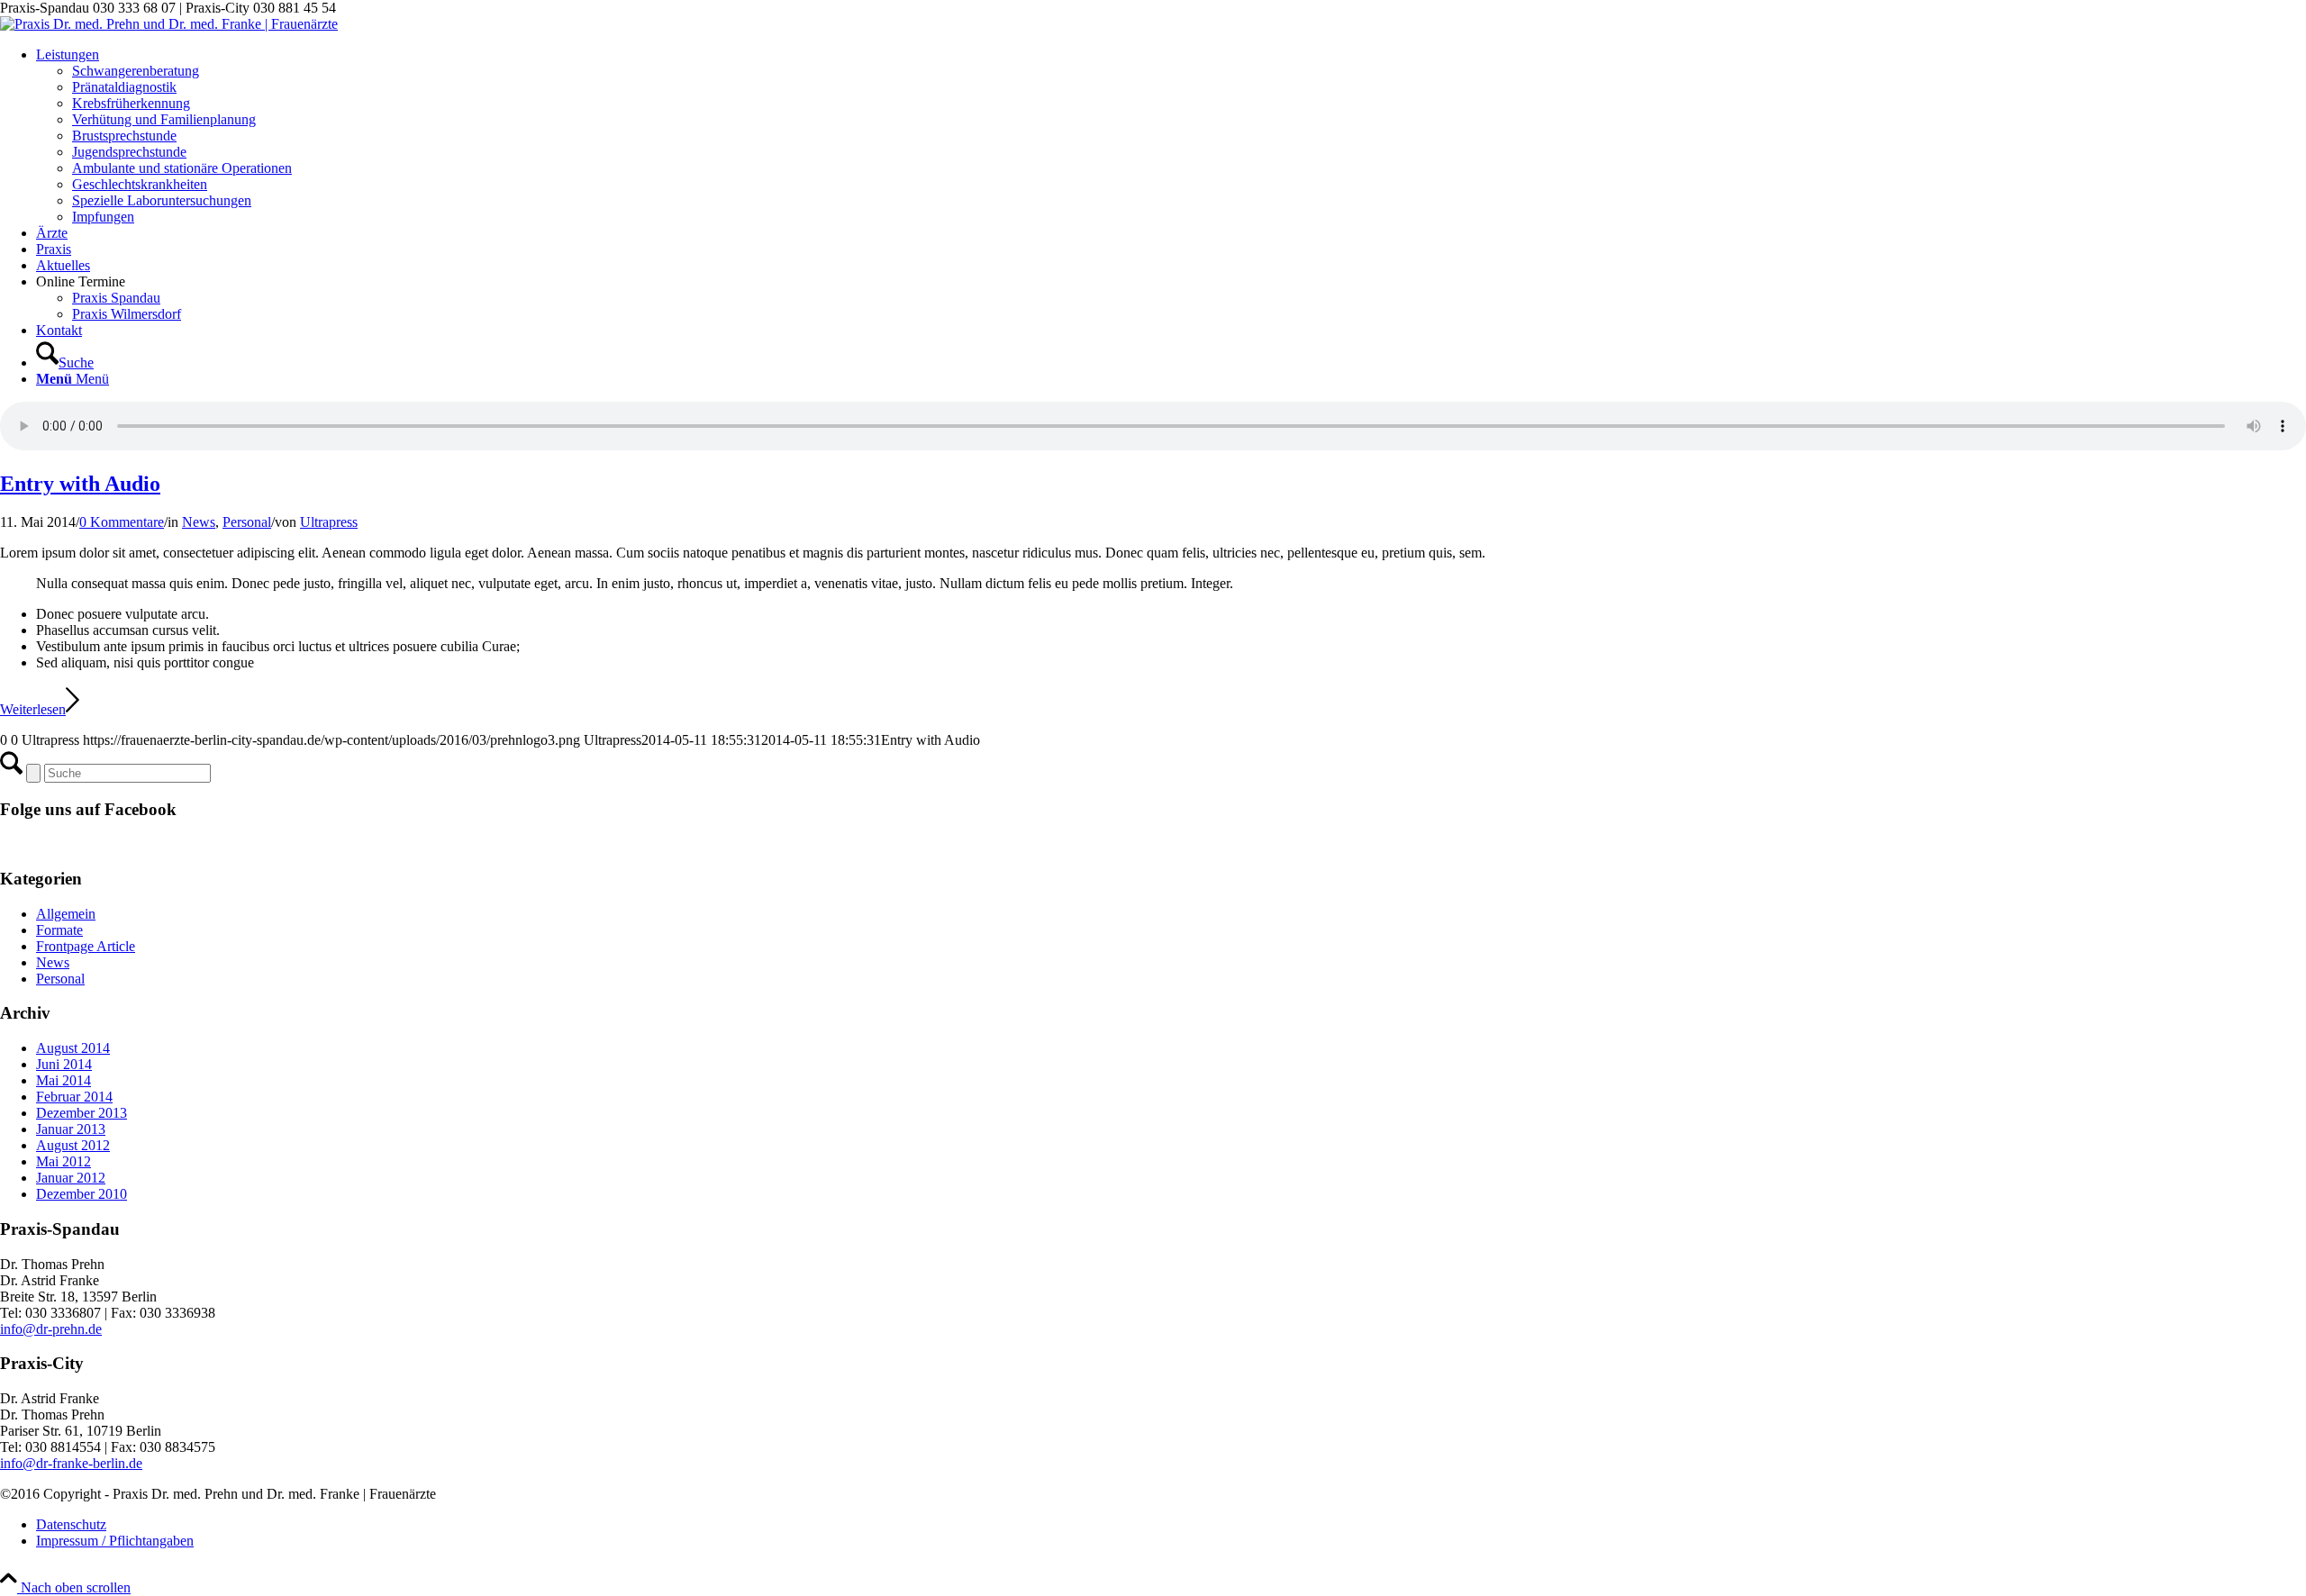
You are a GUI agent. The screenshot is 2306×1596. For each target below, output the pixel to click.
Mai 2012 (64, 1161)
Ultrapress (329, 522)
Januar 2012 (71, 1178)
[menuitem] (1171, 136)
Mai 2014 (64, 1080)
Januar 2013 (71, 1129)
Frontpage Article (86, 946)
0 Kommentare (122, 522)
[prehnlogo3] (169, 24)
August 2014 (73, 1048)
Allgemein (66, 914)
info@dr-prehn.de (51, 1329)
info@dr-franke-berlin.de (71, 1463)
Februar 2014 (74, 1097)
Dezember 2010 (82, 1194)
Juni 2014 (64, 1064)
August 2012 (73, 1145)
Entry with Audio (80, 484)
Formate (59, 930)
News (199, 522)
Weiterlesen (33, 709)
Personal (247, 522)
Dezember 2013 (82, 1113)
